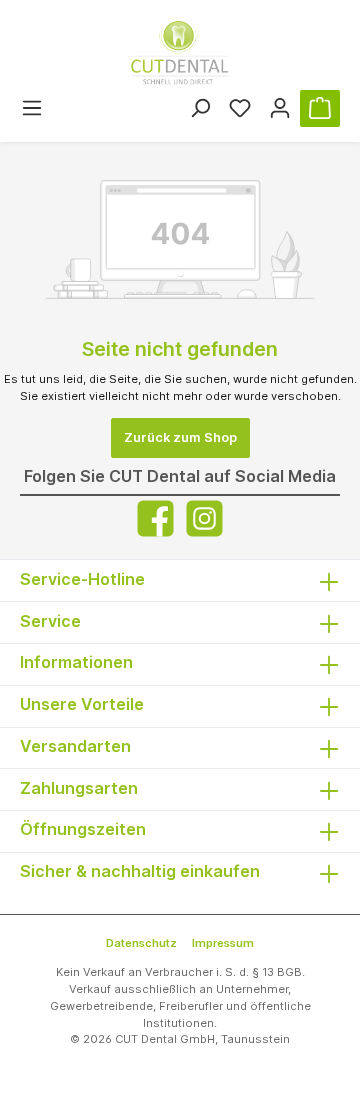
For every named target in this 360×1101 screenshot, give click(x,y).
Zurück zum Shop (180, 437)
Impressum (223, 943)
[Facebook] (155, 518)
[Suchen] (200, 108)
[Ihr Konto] (280, 108)
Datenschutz (141, 943)
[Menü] (32, 108)
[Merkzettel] (240, 108)
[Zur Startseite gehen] (180, 53)
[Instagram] (204, 518)
